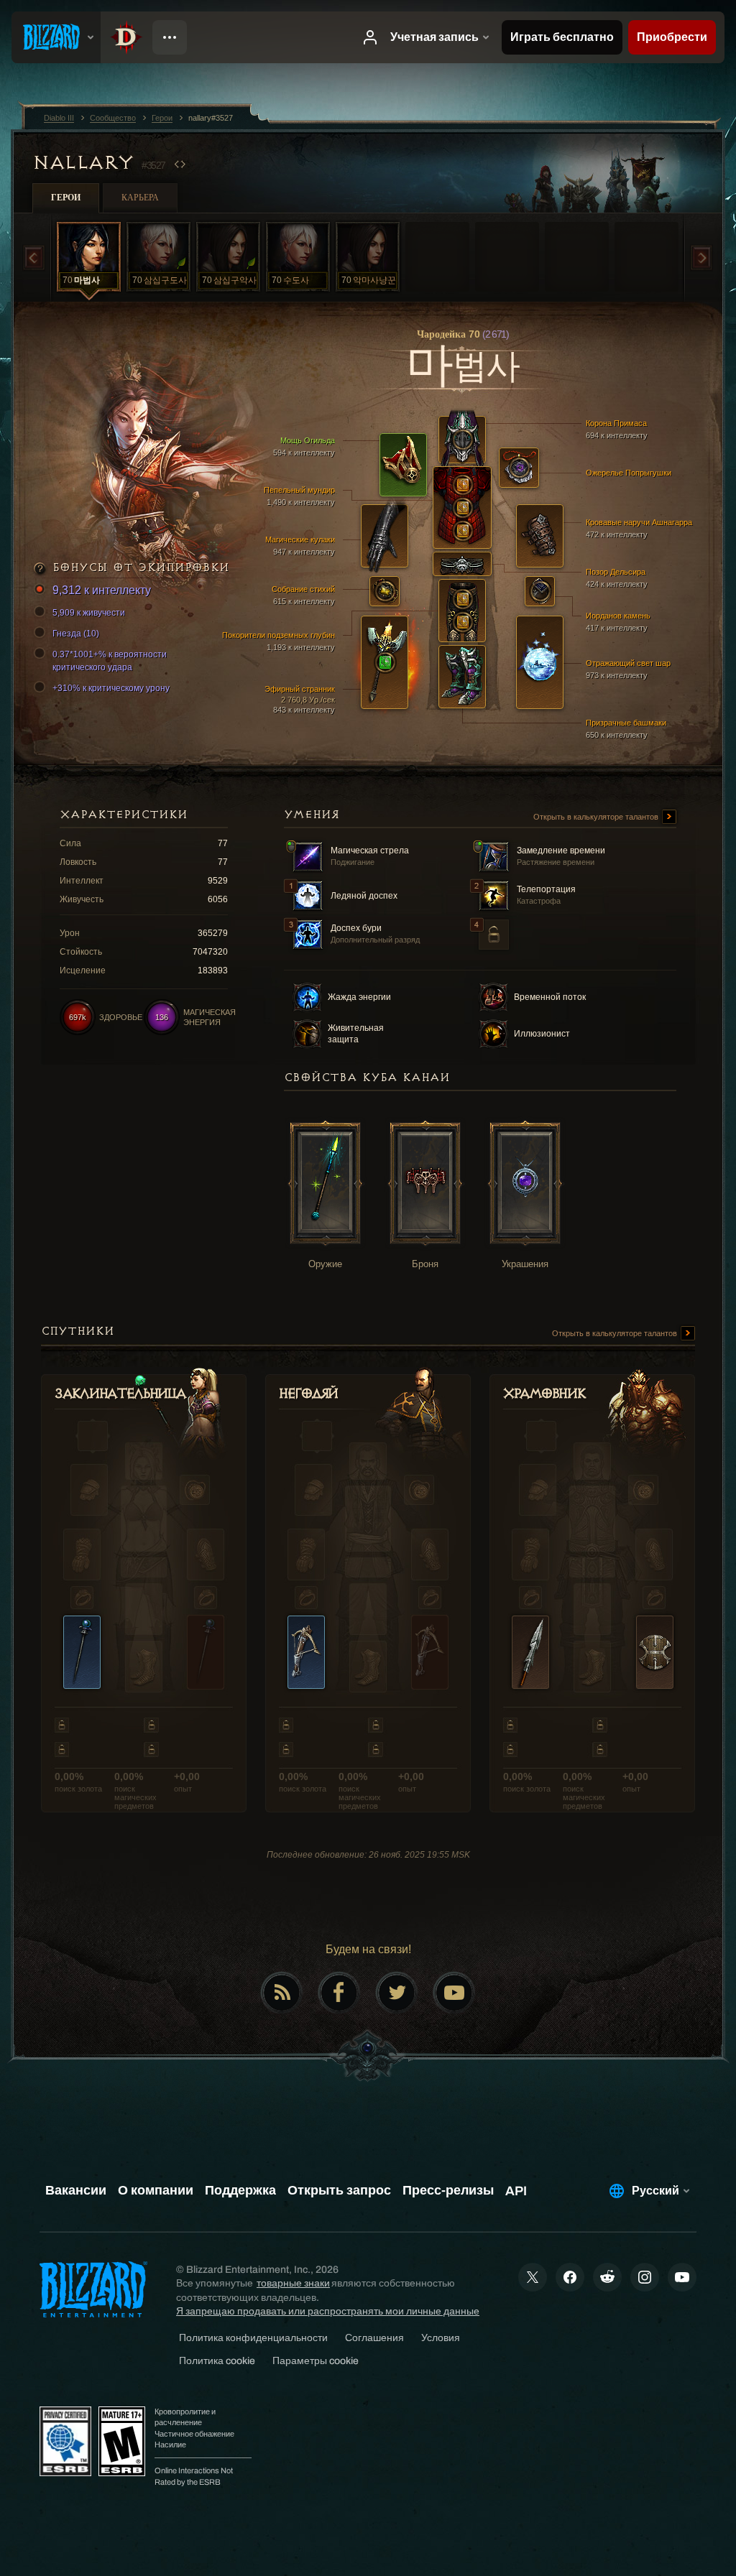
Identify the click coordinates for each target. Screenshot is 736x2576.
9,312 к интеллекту (102, 590)
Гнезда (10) (76, 634)
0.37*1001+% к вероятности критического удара (110, 661)
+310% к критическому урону (111, 688)
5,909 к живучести (89, 613)
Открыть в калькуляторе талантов (597, 817)
